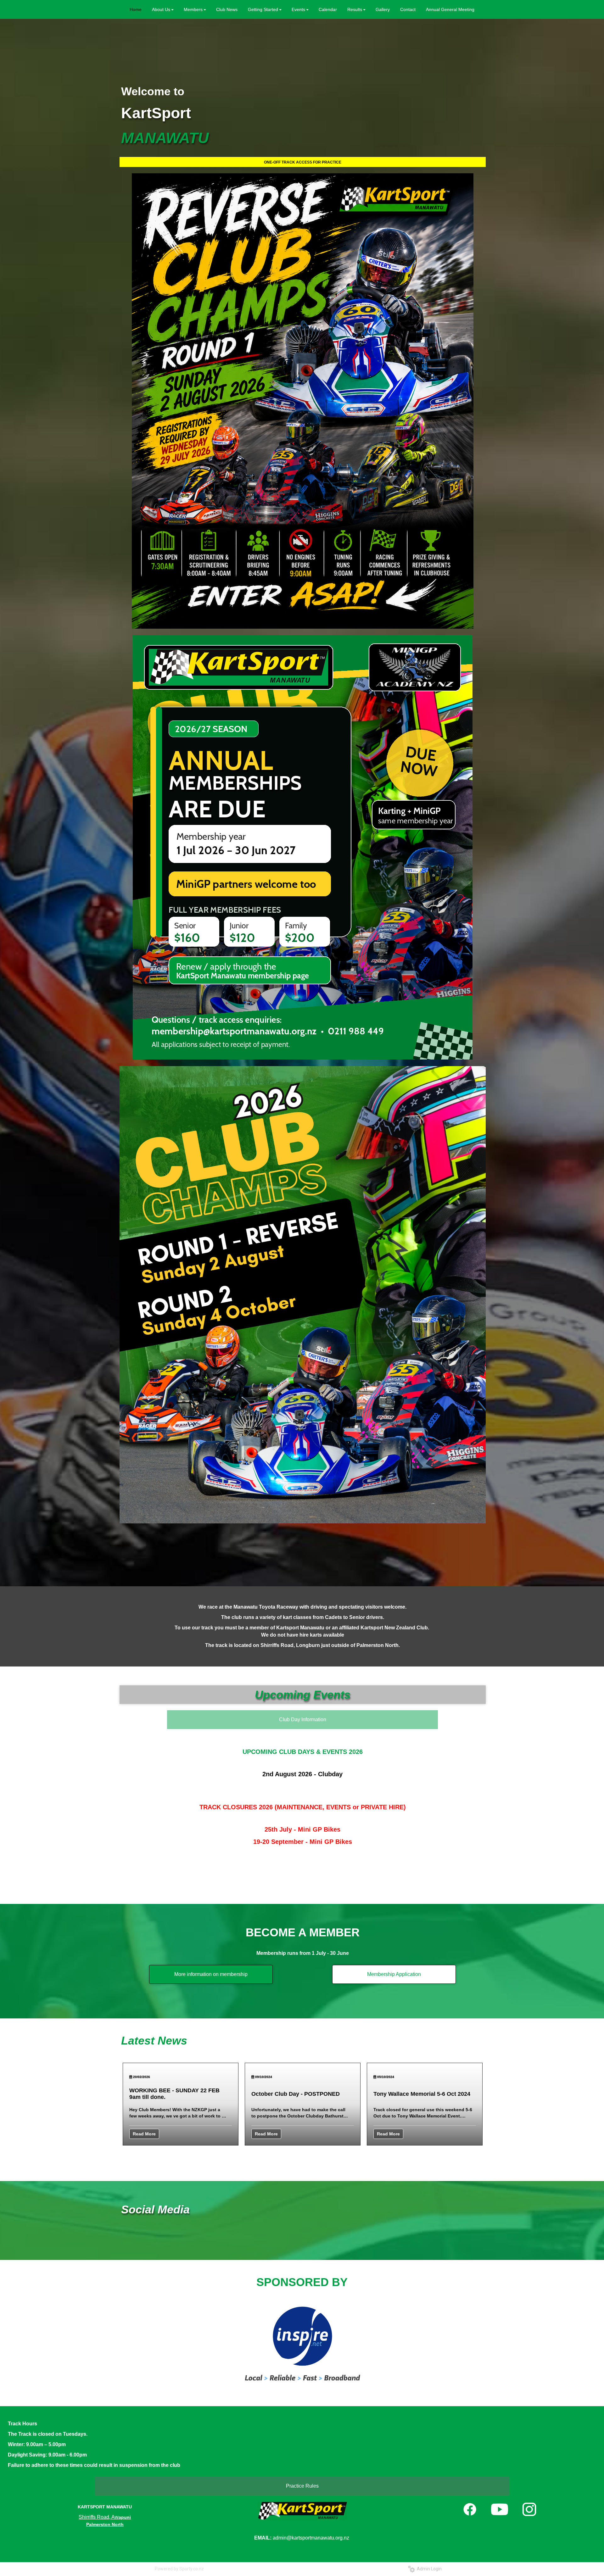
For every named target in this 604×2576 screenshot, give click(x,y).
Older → (302, 2157)
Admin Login (428, 2569)
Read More (144, 2134)
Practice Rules (302, 2486)
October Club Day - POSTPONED (296, 2094)
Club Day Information (303, 1719)
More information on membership (211, 1974)
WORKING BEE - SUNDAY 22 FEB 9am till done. (174, 2094)
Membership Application (394, 1974)
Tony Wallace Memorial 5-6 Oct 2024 (422, 2094)
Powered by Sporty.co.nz (179, 2569)
